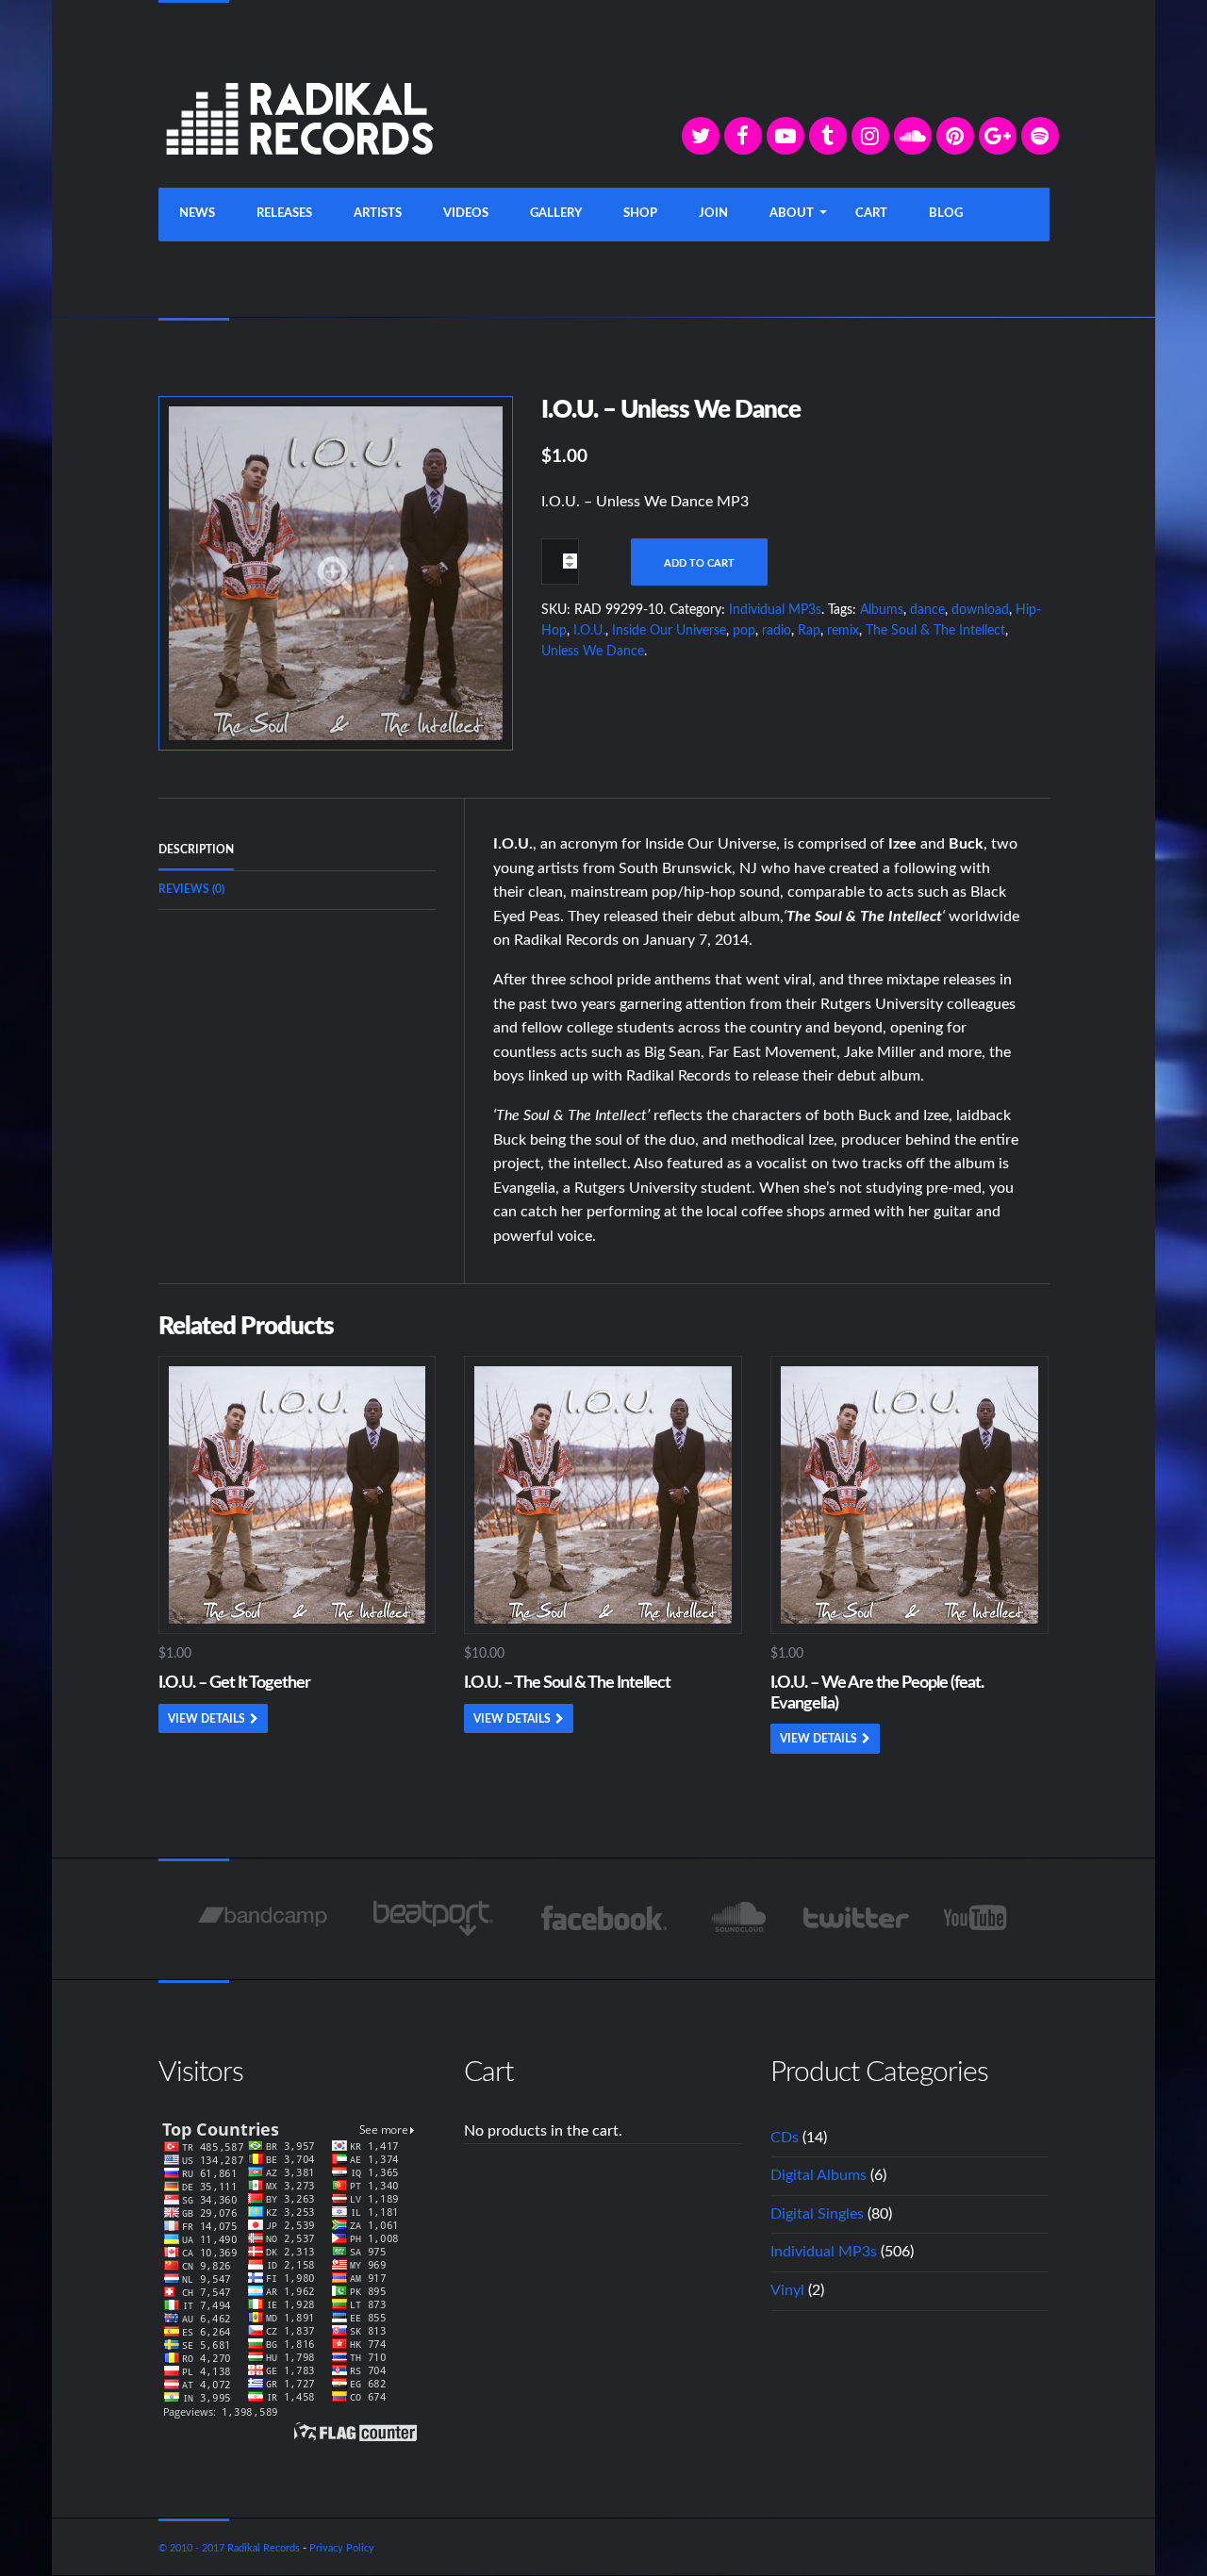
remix (843, 631)
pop (744, 631)
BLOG (946, 214)
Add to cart (699, 563)
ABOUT (792, 214)
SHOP (640, 214)
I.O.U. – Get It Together (234, 1683)
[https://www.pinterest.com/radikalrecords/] (955, 136)
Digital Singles (817, 2214)
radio (777, 631)
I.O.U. (589, 631)
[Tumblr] (828, 136)
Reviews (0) (191, 889)
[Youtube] (976, 1918)
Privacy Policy (342, 2548)
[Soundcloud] (913, 136)
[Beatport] (433, 1918)
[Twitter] (701, 136)
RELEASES (284, 214)
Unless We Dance (593, 652)
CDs (785, 2138)
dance (927, 610)
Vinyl (787, 2290)
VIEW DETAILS (207, 1719)
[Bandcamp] (263, 1918)
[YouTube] (785, 136)
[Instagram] (870, 136)
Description (196, 850)
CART (871, 214)
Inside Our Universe (669, 631)
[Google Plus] (998, 136)
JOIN (713, 214)
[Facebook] (743, 136)
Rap (809, 631)
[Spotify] (1040, 136)
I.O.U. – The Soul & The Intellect (567, 1683)
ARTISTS (378, 214)
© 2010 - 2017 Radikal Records (229, 2548)
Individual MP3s (775, 610)
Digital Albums (818, 2175)
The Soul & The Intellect (935, 631)
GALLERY (556, 214)
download (980, 610)
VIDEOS (466, 214)
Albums (882, 610)
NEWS (197, 214)
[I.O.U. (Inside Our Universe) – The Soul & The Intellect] (336, 572)
